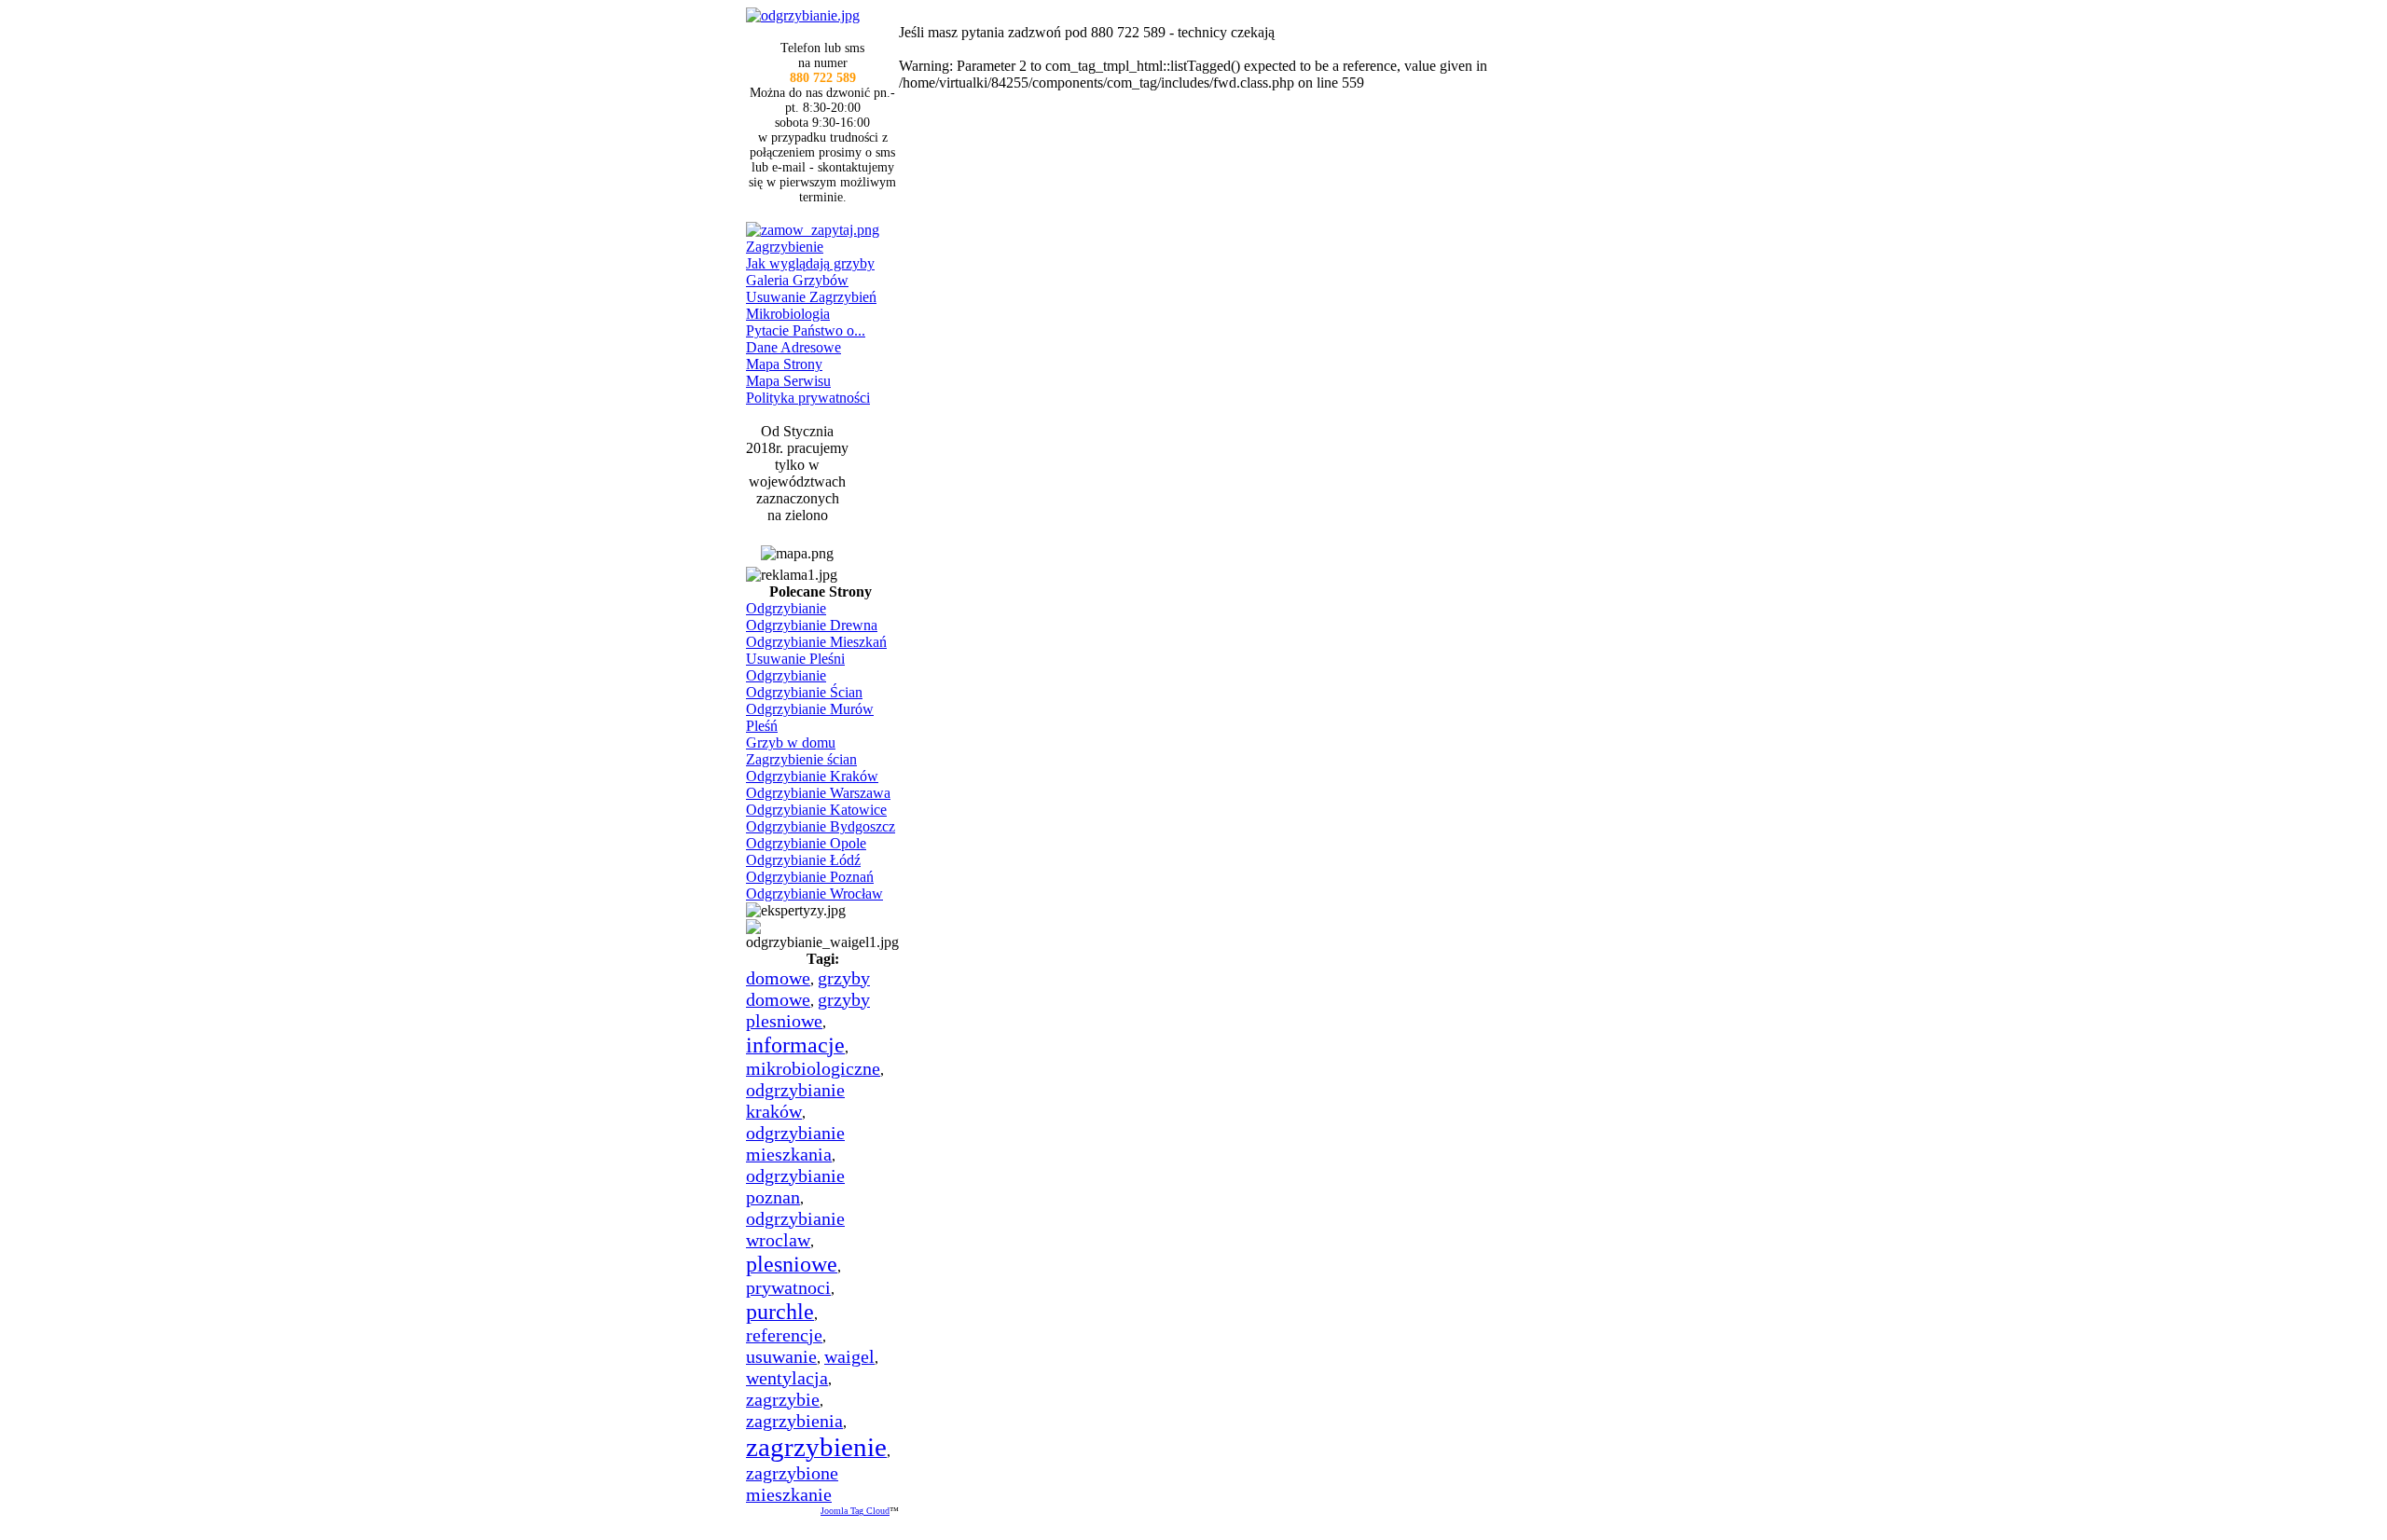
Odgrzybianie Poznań (810, 877)
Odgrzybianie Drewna (812, 625)
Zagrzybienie (785, 247)
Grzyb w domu (791, 742)
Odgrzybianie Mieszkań (816, 642)
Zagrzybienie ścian (801, 759)
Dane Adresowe (793, 347)
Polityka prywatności (808, 398)
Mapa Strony (784, 364)
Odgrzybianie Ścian (804, 692)
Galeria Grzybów (797, 280)
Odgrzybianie (786, 608)
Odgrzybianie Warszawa (818, 793)
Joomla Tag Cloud (855, 1511)
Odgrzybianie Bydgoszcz (821, 826)
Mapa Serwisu (788, 381)
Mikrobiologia (788, 314)
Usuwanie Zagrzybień (811, 297)
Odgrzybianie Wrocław (814, 894)
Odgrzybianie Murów (810, 709)
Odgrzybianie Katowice (816, 810)
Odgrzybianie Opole (806, 843)
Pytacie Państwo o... (806, 330)
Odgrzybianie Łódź (803, 860)
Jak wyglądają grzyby (810, 263)
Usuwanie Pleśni (795, 659)
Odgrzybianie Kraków (812, 776)
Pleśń (762, 726)
